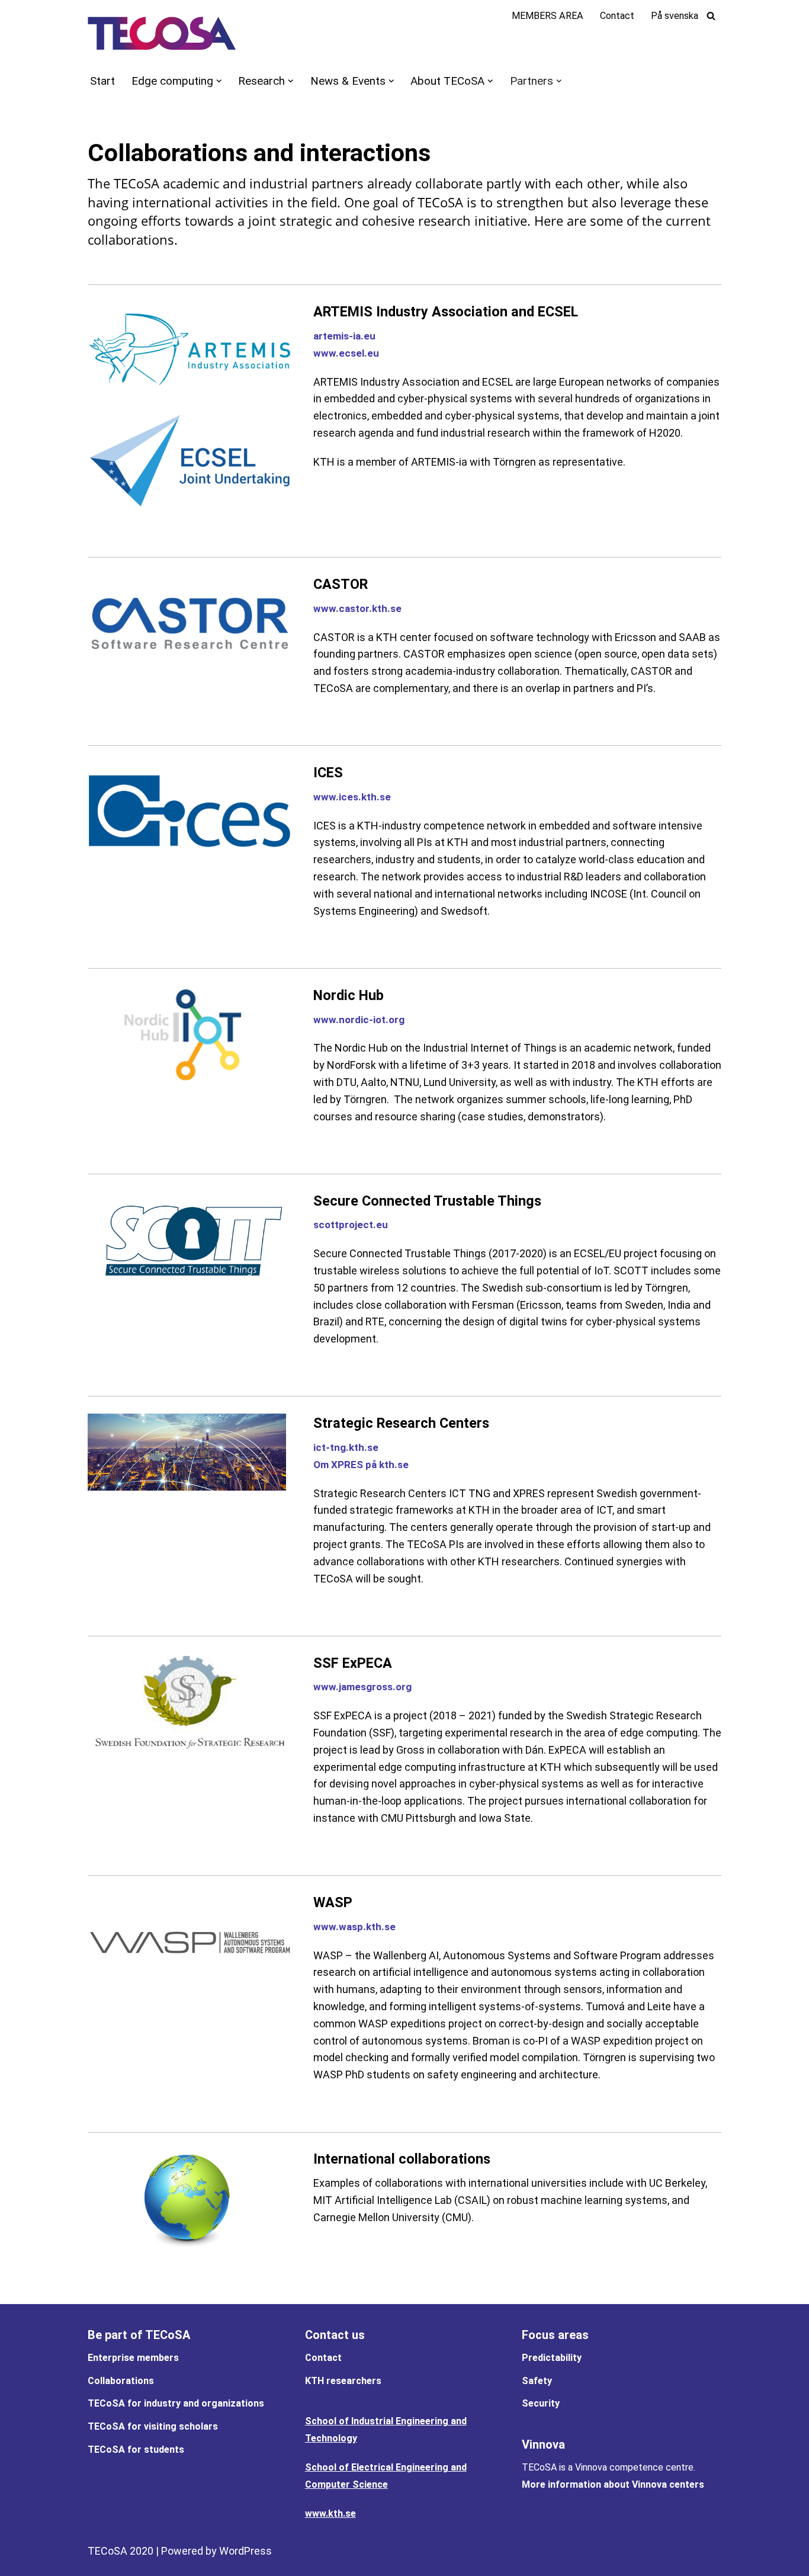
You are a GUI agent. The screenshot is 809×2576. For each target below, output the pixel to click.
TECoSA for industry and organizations (176, 2403)
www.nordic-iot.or (356, 1020)
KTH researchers (343, 2381)
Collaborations (121, 2381)
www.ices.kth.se (352, 797)
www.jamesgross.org (362, 1687)
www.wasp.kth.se (354, 1927)
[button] (219, 81)
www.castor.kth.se (357, 608)
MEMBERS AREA (548, 16)
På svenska (675, 16)
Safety (537, 2381)
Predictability (552, 2358)
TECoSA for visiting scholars (153, 2426)
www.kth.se (330, 2513)
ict (320, 1447)
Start (102, 81)
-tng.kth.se (352, 1447)
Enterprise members (133, 2358)
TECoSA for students (136, 2450)
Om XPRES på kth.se (361, 1465)
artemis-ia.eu (344, 336)
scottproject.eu (351, 1225)
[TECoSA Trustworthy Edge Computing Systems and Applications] (162, 33)
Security (541, 2403)
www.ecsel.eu (346, 353)
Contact (617, 16)
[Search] (711, 16)
